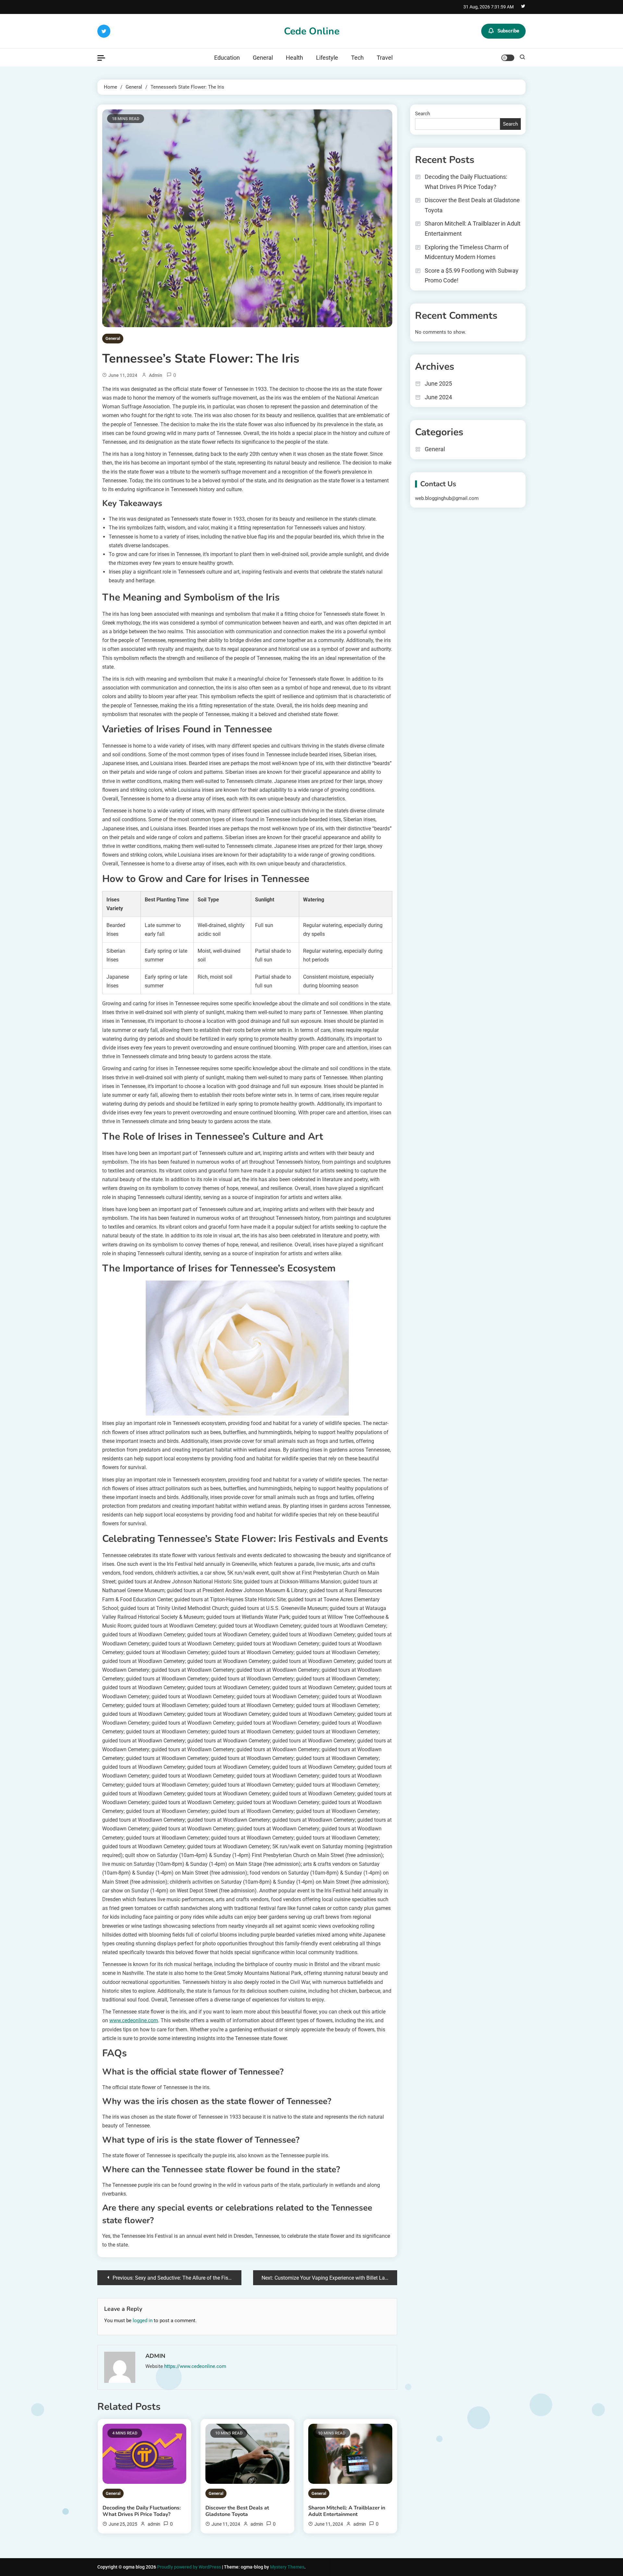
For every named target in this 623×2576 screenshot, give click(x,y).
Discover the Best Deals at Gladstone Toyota (237, 2511)
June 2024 (438, 397)
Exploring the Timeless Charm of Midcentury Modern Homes (467, 252)
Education (227, 58)
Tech (357, 58)
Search (422, 114)
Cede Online (312, 31)
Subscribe (508, 31)
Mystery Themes (287, 2567)
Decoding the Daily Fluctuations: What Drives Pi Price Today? (142, 2511)
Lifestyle (327, 58)
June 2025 (438, 384)
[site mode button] (508, 58)
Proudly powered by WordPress (189, 2567)
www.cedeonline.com (134, 2020)
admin (156, 375)
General (263, 58)
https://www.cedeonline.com (195, 2366)
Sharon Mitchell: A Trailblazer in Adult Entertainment (347, 2511)
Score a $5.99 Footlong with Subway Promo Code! (472, 276)
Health (294, 58)
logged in (143, 2321)
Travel (385, 58)
